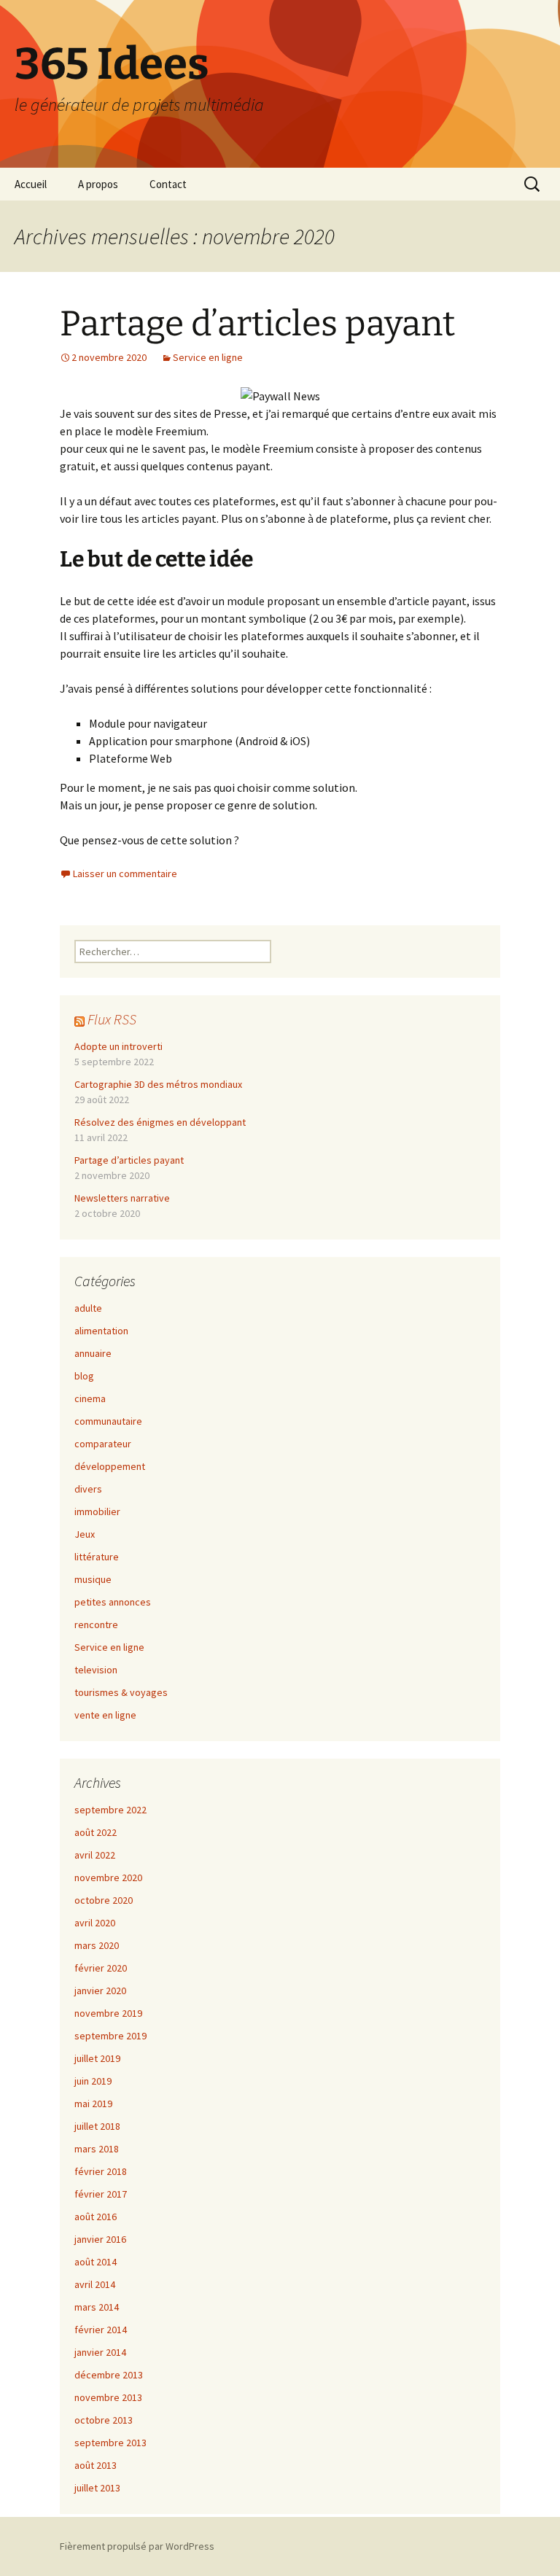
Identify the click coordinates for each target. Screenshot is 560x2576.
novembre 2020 (108, 1877)
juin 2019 (93, 2081)
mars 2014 (97, 2307)
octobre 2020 (104, 1900)
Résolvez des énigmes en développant (160, 1122)
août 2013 (96, 2465)
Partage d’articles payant (257, 324)
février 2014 (101, 2330)
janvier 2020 (100, 1991)
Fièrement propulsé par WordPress (137, 2546)
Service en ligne (208, 357)
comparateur (103, 1444)
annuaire (93, 1353)
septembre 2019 (110, 2036)
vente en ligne (105, 1715)
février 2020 (101, 1968)
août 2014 (96, 2262)
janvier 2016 (100, 2239)
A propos (98, 184)
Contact (168, 184)
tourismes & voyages (121, 1692)
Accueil (31, 184)
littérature (97, 1557)
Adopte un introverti (118, 1046)
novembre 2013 (108, 2397)
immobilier (97, 1511)
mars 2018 (97, 2149)
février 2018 (101, 2171)
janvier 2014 (100, 2352)
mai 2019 (93, 2104)
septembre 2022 (110, 1810)
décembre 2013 (109, 2375)
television (96, 1670)
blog (84, 1376)
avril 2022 (95, 1855)
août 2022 (96, 1832)
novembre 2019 (108, 2013)
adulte (88, 1308)
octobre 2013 (104, 2420)
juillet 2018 (97, 2126)
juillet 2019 (97, 2058)
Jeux (85, 1534)
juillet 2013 (97, 2488)
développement (110, 1466)
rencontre (96, 1624)
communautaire (108, 1421)
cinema (90, 1398)
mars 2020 (97, 1945)
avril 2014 (95, 2284)
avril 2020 (95, 1923)
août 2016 (96, 2217)
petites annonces (113, 1602)
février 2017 (101, 2194)
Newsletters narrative (122, 1198)
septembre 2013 (110, 2443)
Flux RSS (112, 1019)
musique (93, 1579)
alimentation (101, 1331)
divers (88, 1489)
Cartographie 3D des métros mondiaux (158, 1084)
